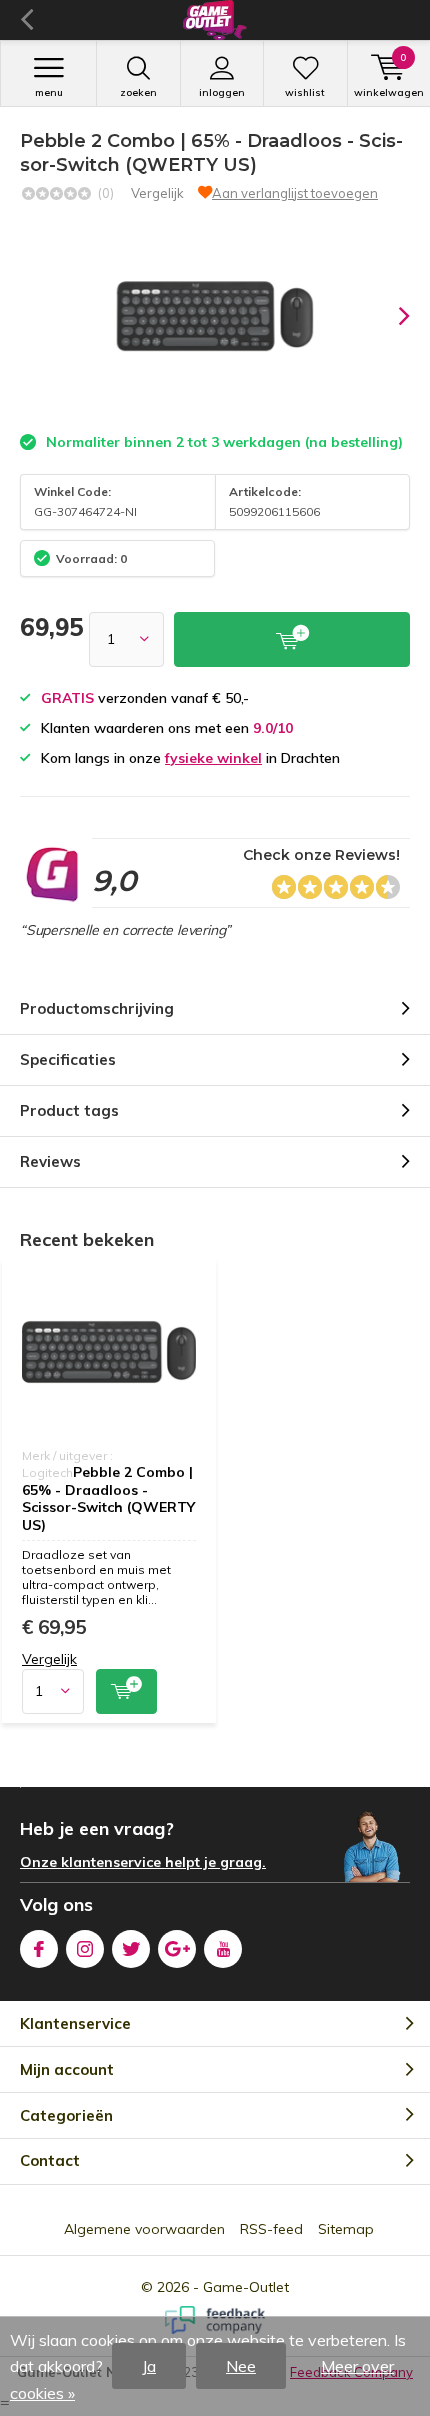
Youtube (223, 1949)
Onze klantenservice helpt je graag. (143, 1862)
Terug (26, 20)
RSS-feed (271, 2229)
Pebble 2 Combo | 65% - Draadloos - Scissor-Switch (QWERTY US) (108, 1498)
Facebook (39, 1949)
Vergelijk (157, 193)
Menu (49, 92)
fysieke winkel (213, 758)
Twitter (131, 1949)
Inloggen (222, 92)
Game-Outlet (246, 2287)
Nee (241, 2366)
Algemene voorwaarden (144, 2229)
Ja (149, 2366)
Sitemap (346, 2229)
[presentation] (390, 316)
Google (177, 1949)
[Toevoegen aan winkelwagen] (126, 1691)
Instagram (85, 1949)
